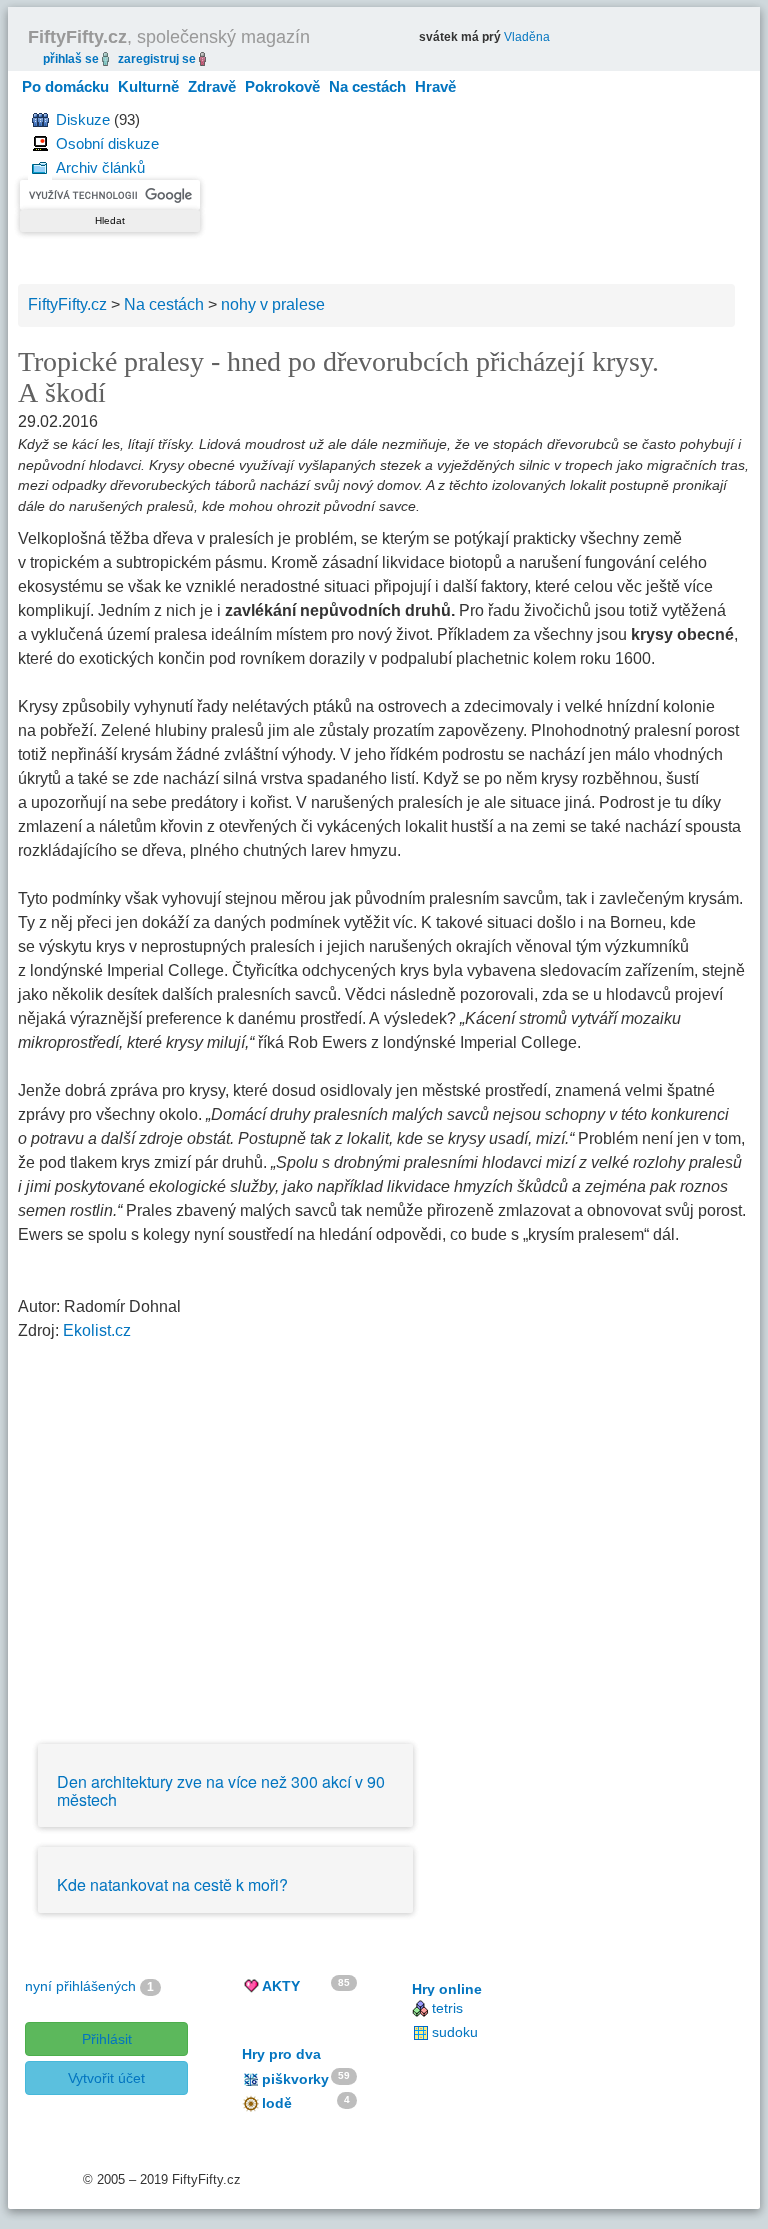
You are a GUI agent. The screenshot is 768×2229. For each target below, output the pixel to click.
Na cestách (367, 86)
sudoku (455, 2032)
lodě (277, 2103)
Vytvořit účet (106, 2078)
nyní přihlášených (80, 1986)
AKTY (281, 1986)
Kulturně (148, 86)
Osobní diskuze (107, 143)
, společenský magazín (169, 37)
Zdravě (212, 86)
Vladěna (527, 37)
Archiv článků (100, 167)
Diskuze (83, 119)
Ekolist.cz (97, 1330)
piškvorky (295, 2079)
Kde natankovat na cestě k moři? (172, 1884)
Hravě (435, 86)
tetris (447, 2008)
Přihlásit (107, 2039)
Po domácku (65, 86)
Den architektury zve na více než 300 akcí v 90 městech (221, 1790)
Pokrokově (282, 86)
